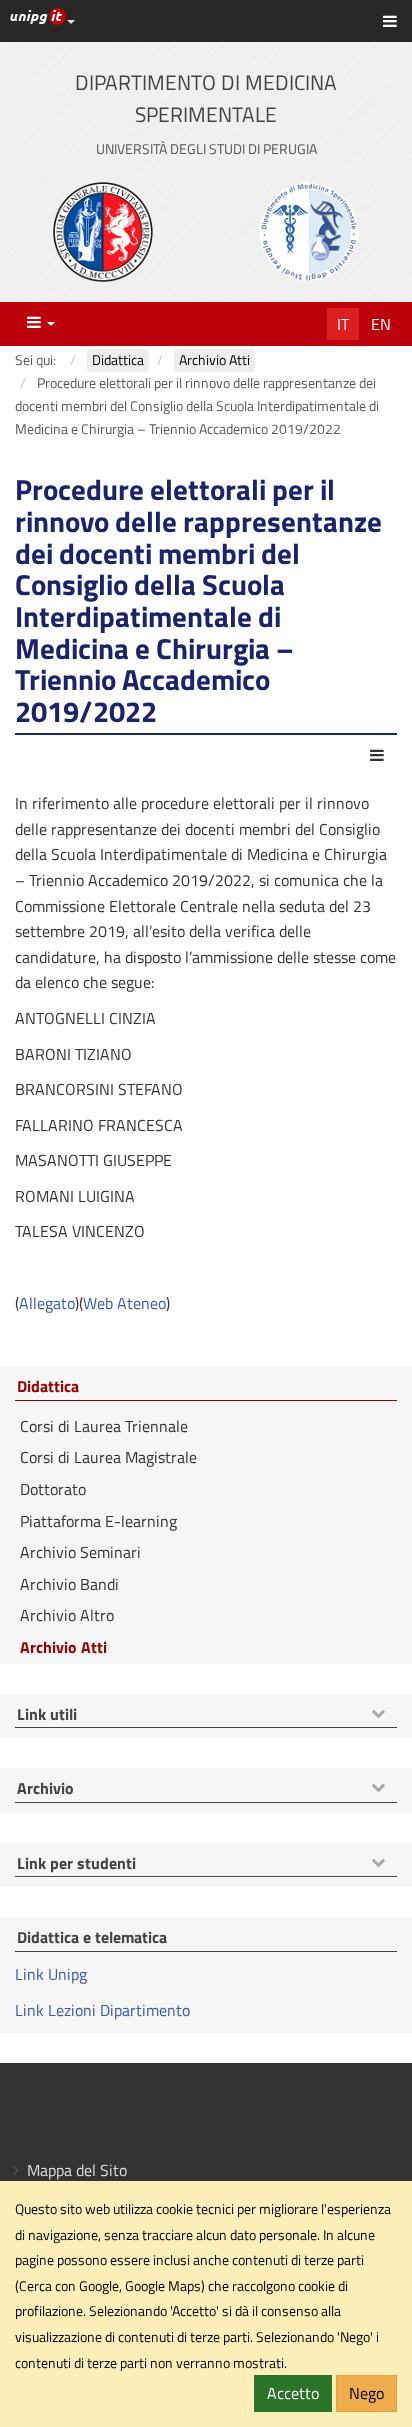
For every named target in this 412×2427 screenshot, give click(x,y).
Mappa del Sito (77, 2170)
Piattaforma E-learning (98, 1521)
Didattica (48, 1387)
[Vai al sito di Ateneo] (103, 232)
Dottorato (53, 1489)
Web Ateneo (124, 1303)
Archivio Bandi (69, 1584)
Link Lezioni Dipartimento (102, 2010)
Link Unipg (51, 1974)
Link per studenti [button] (76, 1864)
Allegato (47, 1303)
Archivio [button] (45, 1789)
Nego (366, 2393)
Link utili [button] (47, 1715)
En (381, 324)
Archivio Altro (67, 1615)
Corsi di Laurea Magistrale (108, 1457)
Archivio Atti (63, 1647)
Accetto (293, 2393)
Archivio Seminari (80, 1552)
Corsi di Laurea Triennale (104, 1426)
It (343, 324)
